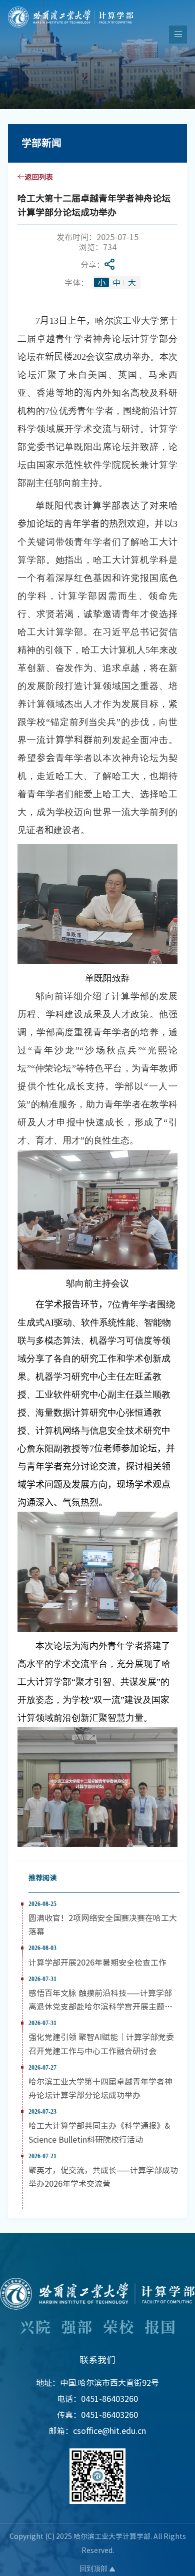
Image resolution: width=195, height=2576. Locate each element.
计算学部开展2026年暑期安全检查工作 (97, 1962)
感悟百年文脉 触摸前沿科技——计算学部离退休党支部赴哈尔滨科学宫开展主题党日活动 (100, 2006)
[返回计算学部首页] (71, 10)
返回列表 (39, 177)
